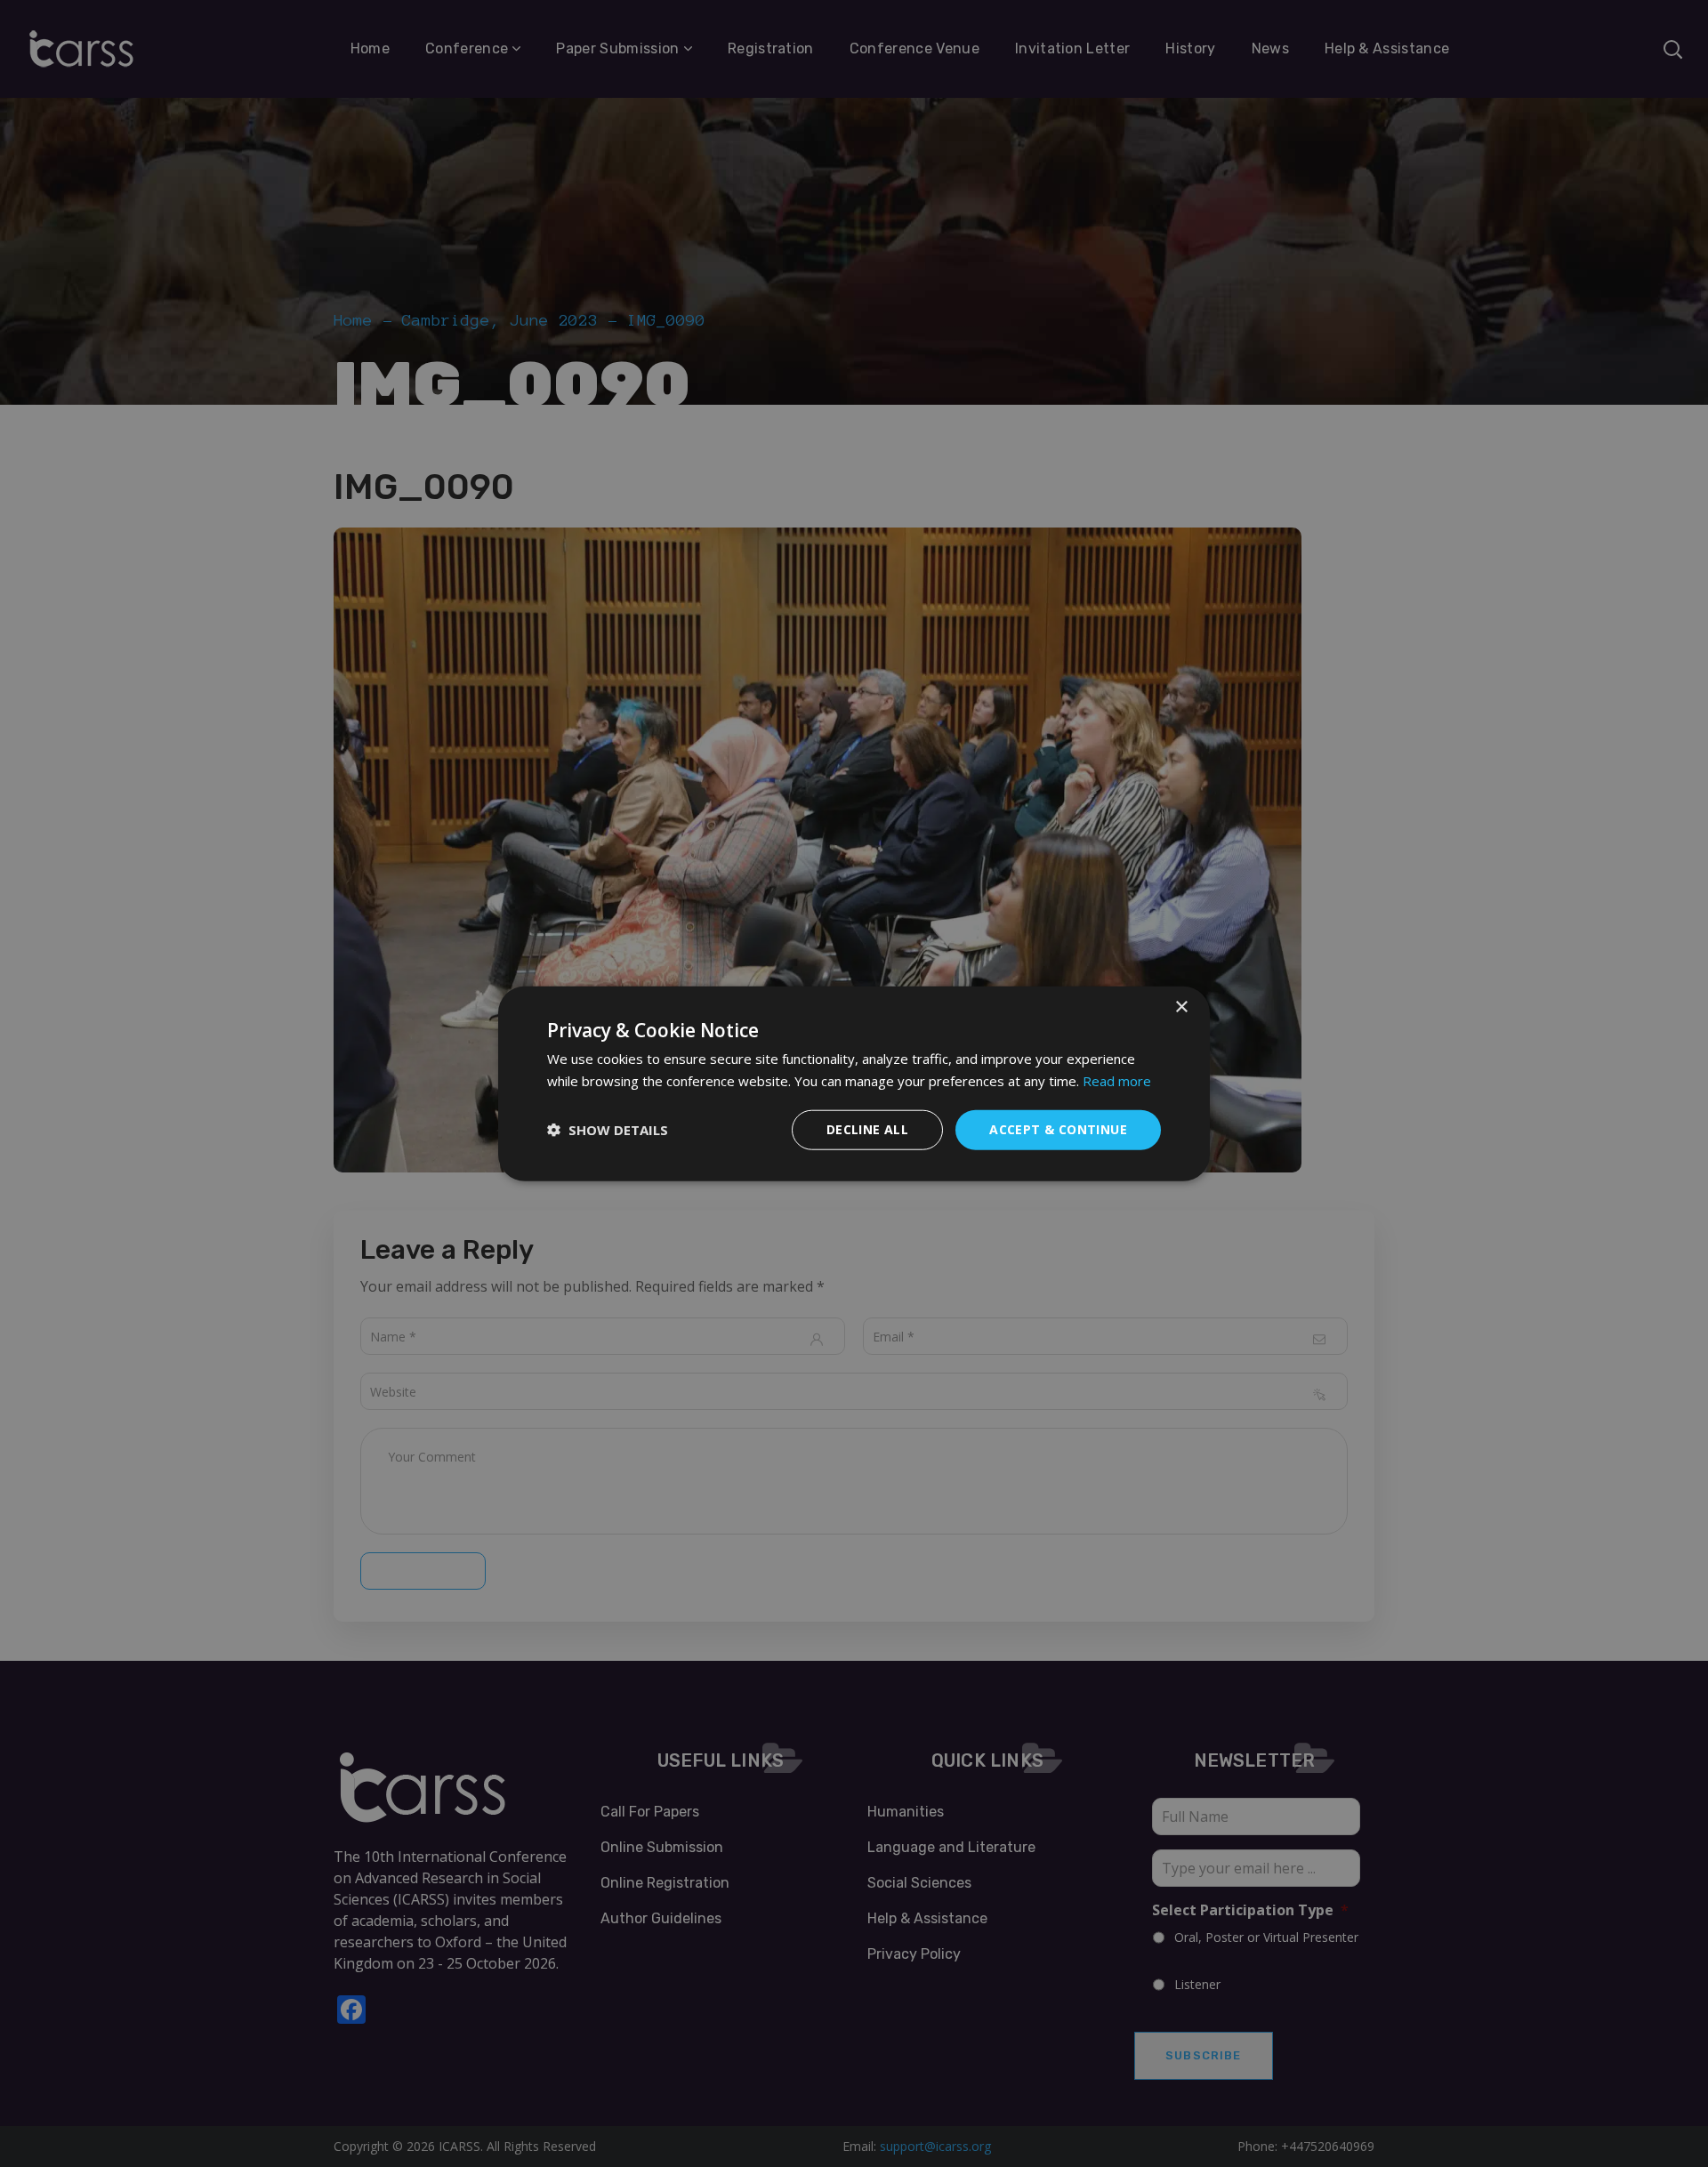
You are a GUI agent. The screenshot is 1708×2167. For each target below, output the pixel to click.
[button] (608, 1130)
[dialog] (854, 1084)
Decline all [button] (867, 1129)
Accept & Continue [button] (1058, 1129)
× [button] (1181, 1007)
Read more (1117, 1081)
